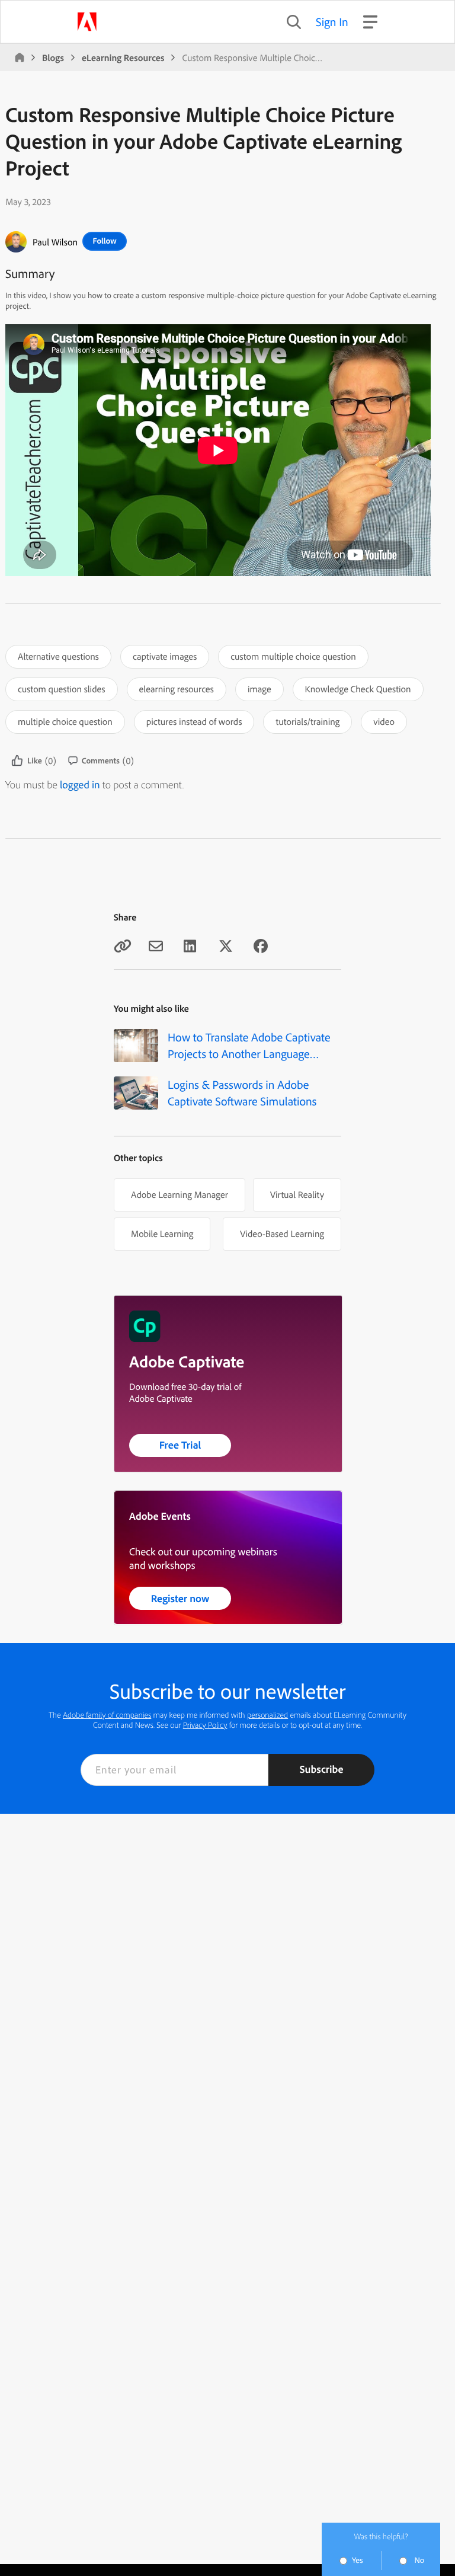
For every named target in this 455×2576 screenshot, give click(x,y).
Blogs (53, 57)
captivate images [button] (165, 656)
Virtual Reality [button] (297, 1194)
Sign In (332, 22)
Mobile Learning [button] (162, 1233)
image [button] (259, 689)
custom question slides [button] (62, 689)
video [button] (384, 721)
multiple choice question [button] (65, 721)
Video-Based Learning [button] (282, 1233)
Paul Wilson (55, 242)
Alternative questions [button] (58, 656)
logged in (80, 784)
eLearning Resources (123, 57)
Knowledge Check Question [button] (358, 689)
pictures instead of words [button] (194, 721)
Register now (180, 1598)
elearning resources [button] (177, 689)
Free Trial (180, 1445)
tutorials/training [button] (307, 721)
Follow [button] (104, 241)
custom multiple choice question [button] (293, 656)
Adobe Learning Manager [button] (180, 1194)
